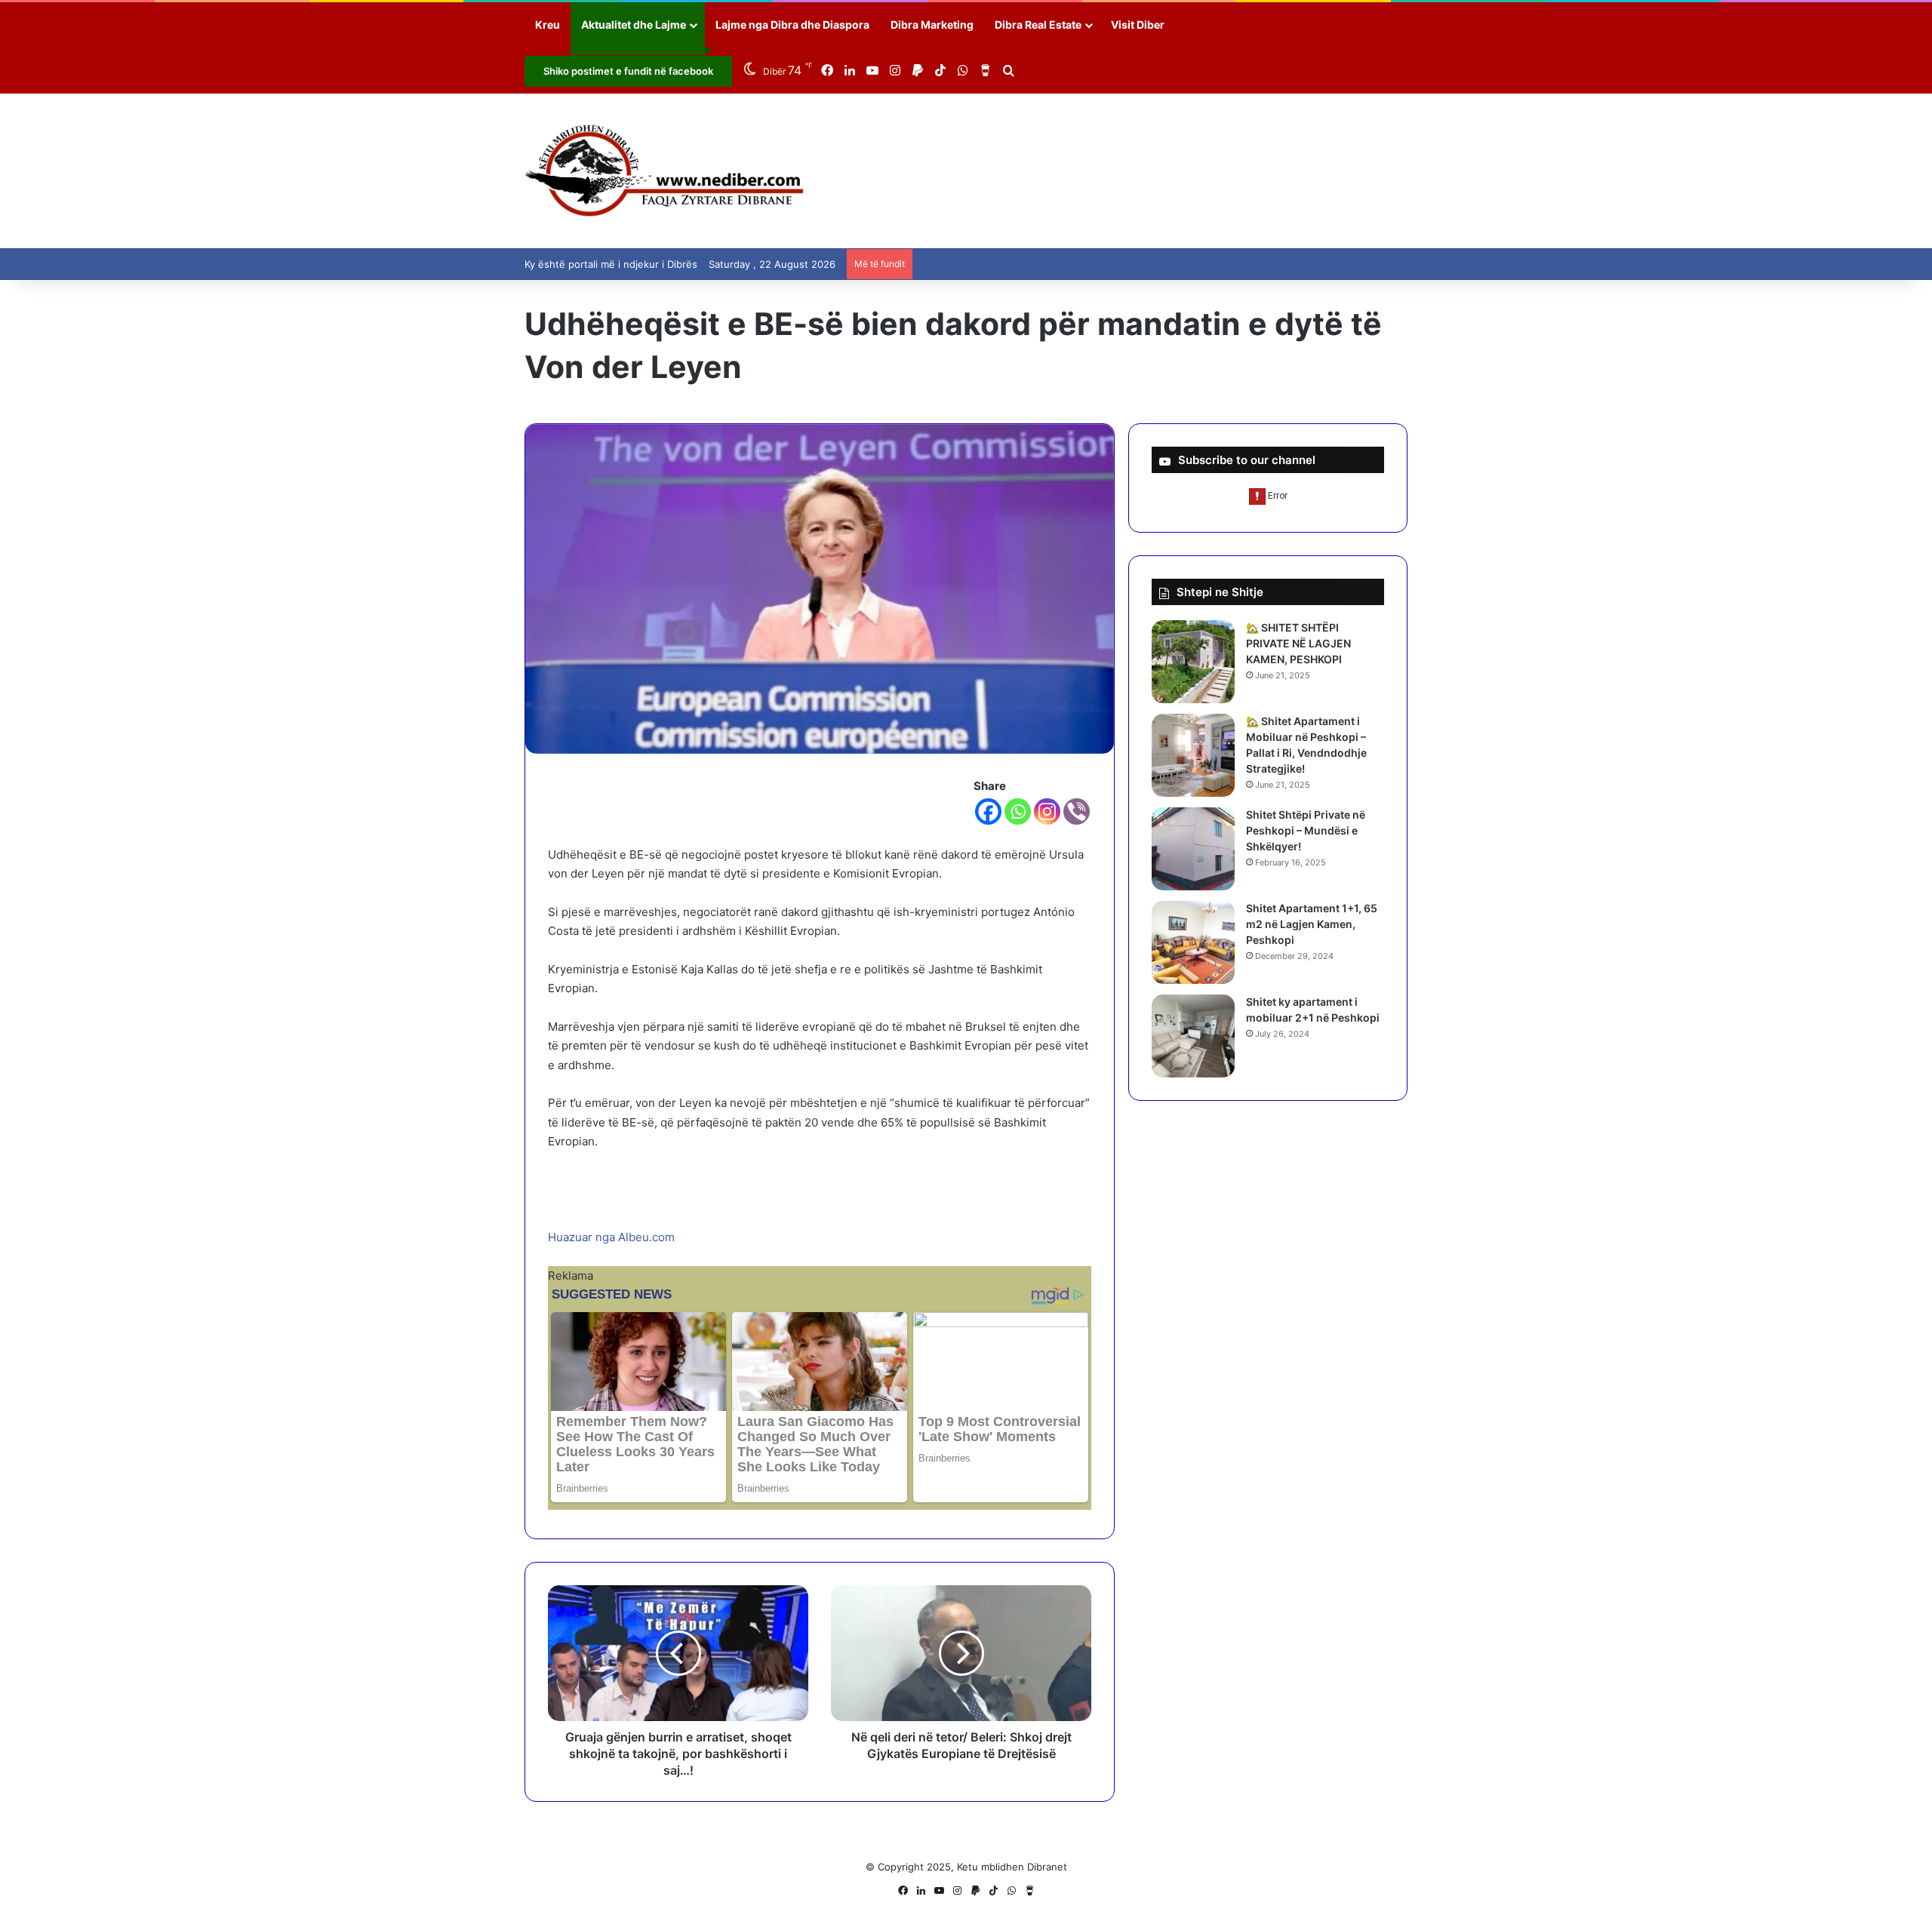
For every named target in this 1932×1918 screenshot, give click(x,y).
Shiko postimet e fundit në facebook (628, 71)
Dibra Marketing (932, 25)
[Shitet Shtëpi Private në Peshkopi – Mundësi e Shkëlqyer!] (1193, 849)
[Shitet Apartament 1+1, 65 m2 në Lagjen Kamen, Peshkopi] (1193, 942)
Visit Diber (1138, 25)
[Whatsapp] (1018, 811)
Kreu (548, 25)
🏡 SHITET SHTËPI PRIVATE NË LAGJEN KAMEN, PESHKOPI (1298, 643)
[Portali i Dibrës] (665, 171)
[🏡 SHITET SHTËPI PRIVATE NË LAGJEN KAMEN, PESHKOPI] (1193, 662)
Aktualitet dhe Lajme (634, 25)
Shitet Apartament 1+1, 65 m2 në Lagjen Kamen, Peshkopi (1312, 924)
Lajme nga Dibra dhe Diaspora (792, 25)
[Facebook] (988, 811)
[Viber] (1077, 811)
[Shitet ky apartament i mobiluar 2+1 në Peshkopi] (1193, 1036)
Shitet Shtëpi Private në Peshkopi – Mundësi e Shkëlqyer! (1306, 830)
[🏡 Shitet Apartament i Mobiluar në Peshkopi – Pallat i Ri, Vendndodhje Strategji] (1193, 755)
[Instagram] (1047, 811)
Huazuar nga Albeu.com (611, 1237)
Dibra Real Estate (1038, 25)
